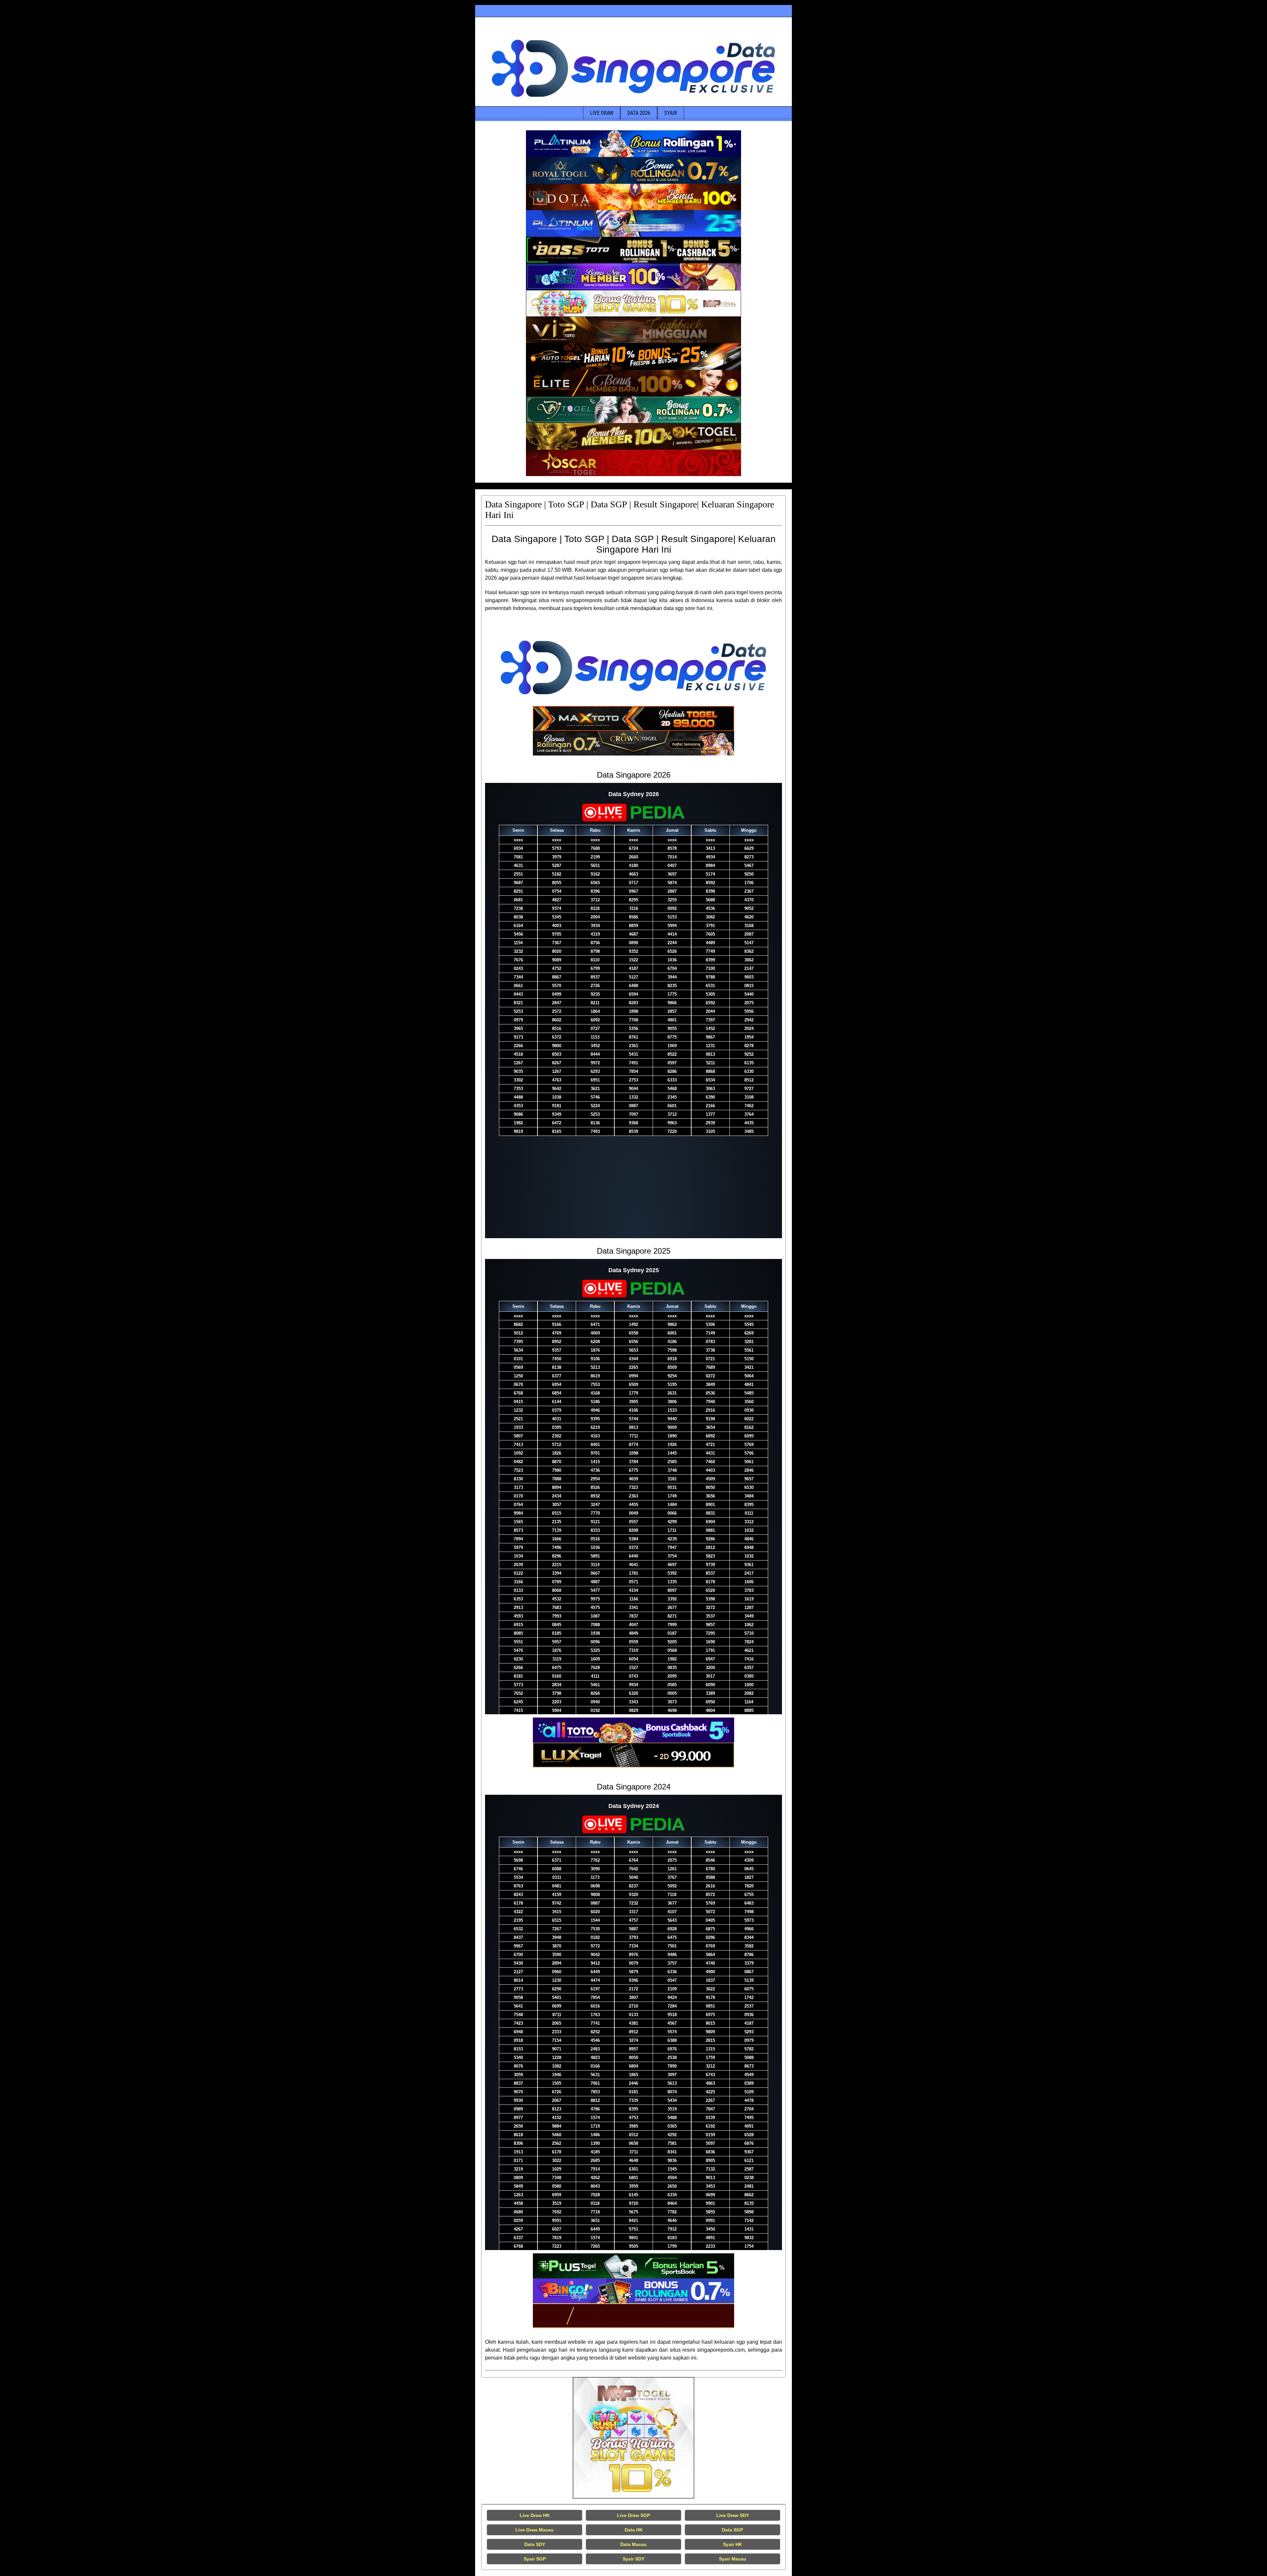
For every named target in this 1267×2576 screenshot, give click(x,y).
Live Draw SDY (733, 2515)
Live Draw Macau (535, 2530)
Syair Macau (733, 2559)
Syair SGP (535, 2559)
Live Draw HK (535, 2515)
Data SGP (732, 2530)
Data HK (634, 2530)
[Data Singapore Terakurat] (633, 144)
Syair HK (732, 2544)
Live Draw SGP (633, 2515)
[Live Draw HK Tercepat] (633, 2438)
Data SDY (535, 2544)
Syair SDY (633, 2559)
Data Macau (633, 2544)
